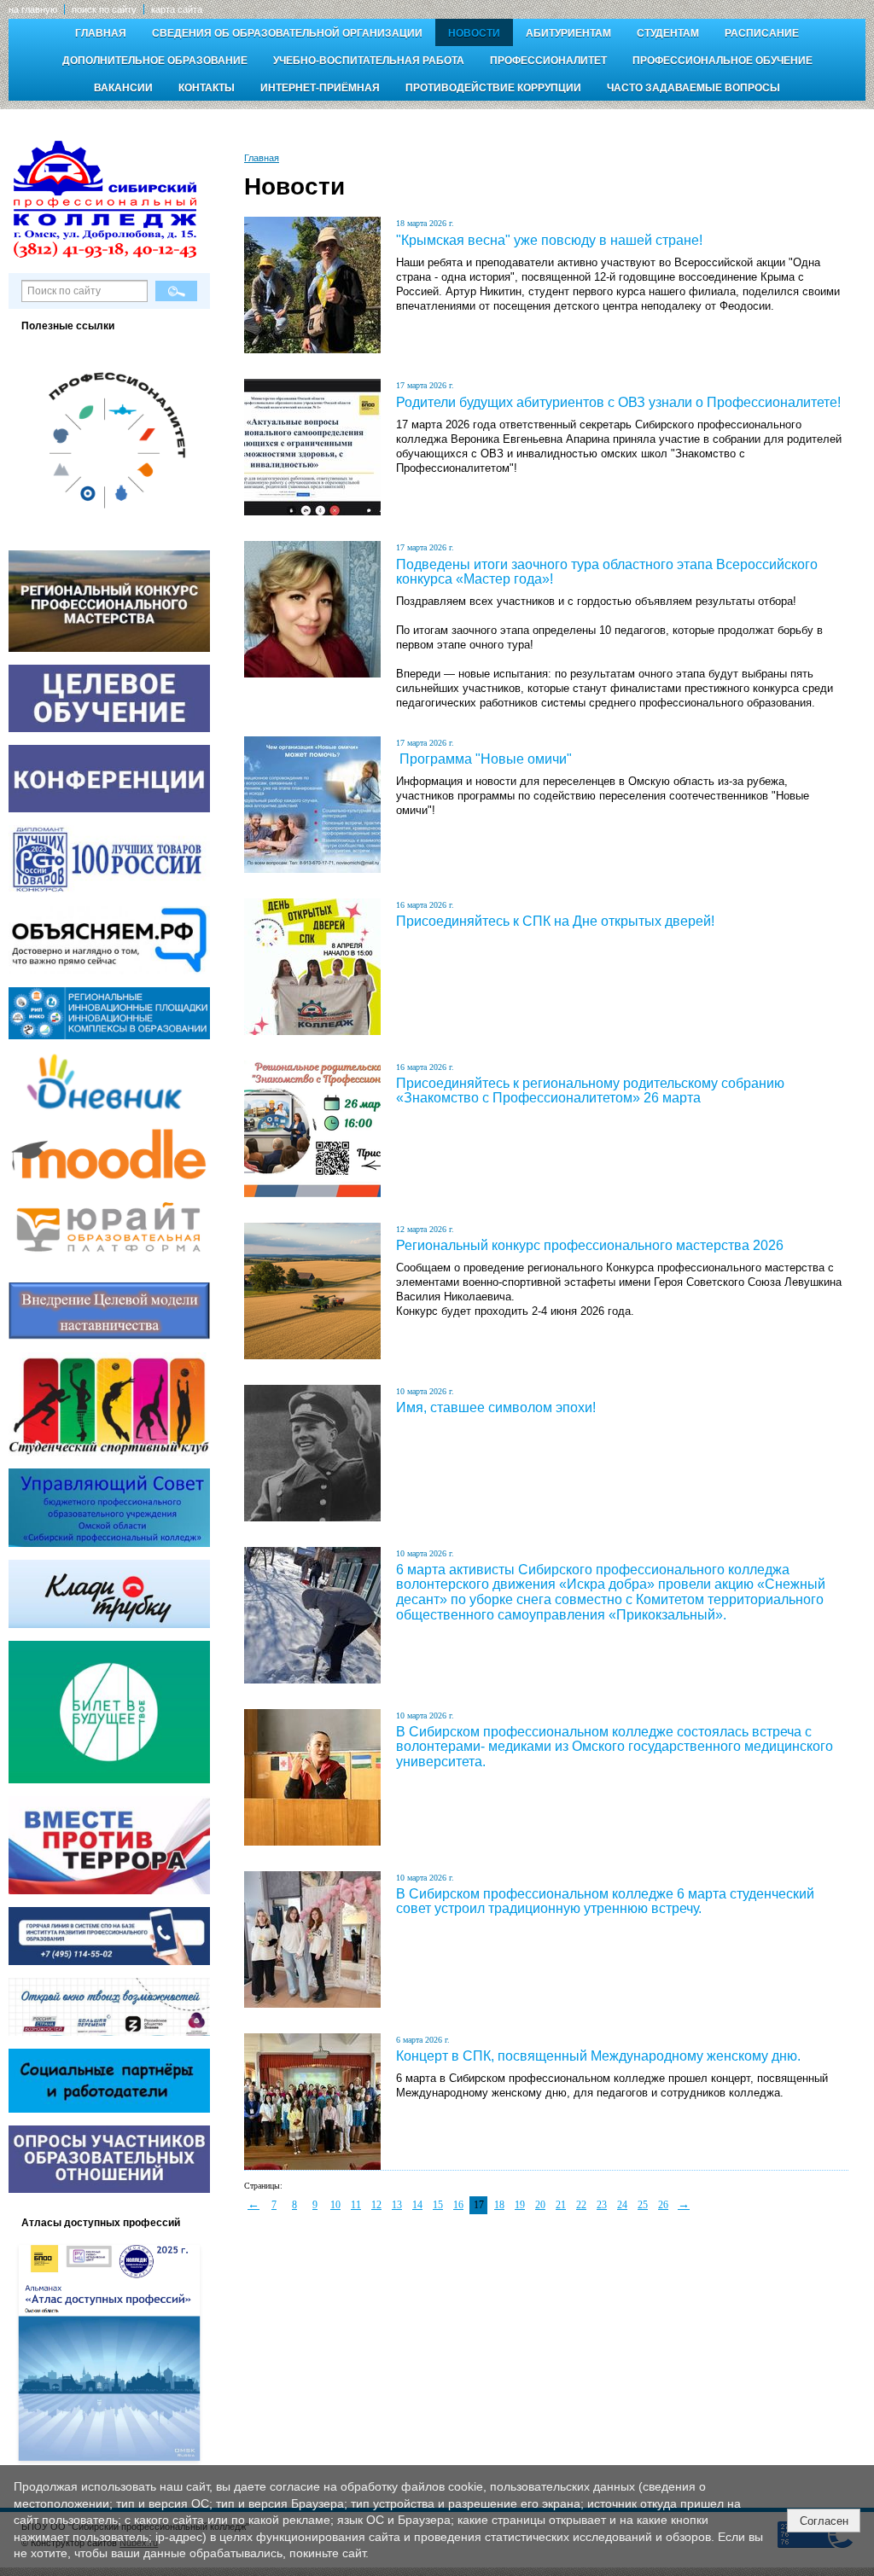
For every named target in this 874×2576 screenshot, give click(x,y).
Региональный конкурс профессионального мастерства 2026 (590, 1245)
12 (376, 2205)
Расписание (762, 33)
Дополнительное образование (155, 61)
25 (643, 2205)
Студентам (668, 33)
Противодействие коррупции (493, 88)
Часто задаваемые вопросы (693, 88)
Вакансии (123, 88)
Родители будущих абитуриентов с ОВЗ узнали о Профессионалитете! (618, 402)
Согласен (824, 2521)
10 (335, 2205)
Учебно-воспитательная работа (369, 61)
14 (417, 2205)
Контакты (207, 88)
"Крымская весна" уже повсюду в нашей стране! (549, 240)
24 (622, 2205)
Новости (474, 33)
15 (438, 2205)
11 (356, 2205)
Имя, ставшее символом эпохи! (496, 1407)
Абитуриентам (568, 33)
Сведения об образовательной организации (287, 33)
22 (581, 2205)
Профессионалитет (548, 61)
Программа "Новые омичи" (484, 759)
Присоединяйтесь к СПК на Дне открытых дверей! (555, 921)
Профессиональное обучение (723, 61)
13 (397, 2205)
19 (520, 2205)
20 (540, 2205)
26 (663, 2205)
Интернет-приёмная (320, 88)
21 (561, 2205)
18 (499, 2205)
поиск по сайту (104, 9)
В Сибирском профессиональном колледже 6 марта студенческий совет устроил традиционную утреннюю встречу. (605, 1901)
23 (602, 2205)
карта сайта (177, 9)
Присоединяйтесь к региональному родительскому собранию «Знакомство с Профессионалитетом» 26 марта (590, 1091)
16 (458, 2205)
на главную (33, 9)
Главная (101, 33)
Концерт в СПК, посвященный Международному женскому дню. (598, 2056)
